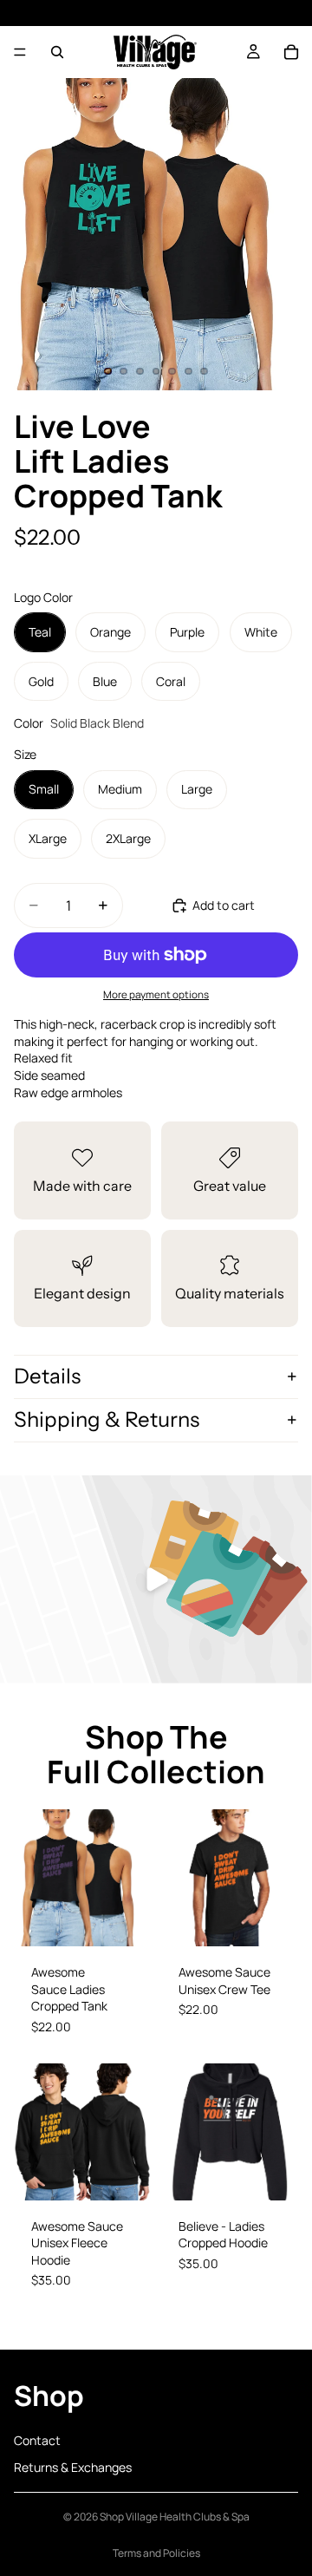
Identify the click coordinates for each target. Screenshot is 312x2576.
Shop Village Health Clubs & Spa (175, 2517)
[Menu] (20, 52)
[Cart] (291, 52)
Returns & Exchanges (73, 2468)
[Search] (57, 52)
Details (47, 1376)
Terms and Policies (156, 2553)
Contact (37, 2440)
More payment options (156, 994)
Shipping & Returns (107, 1419)
